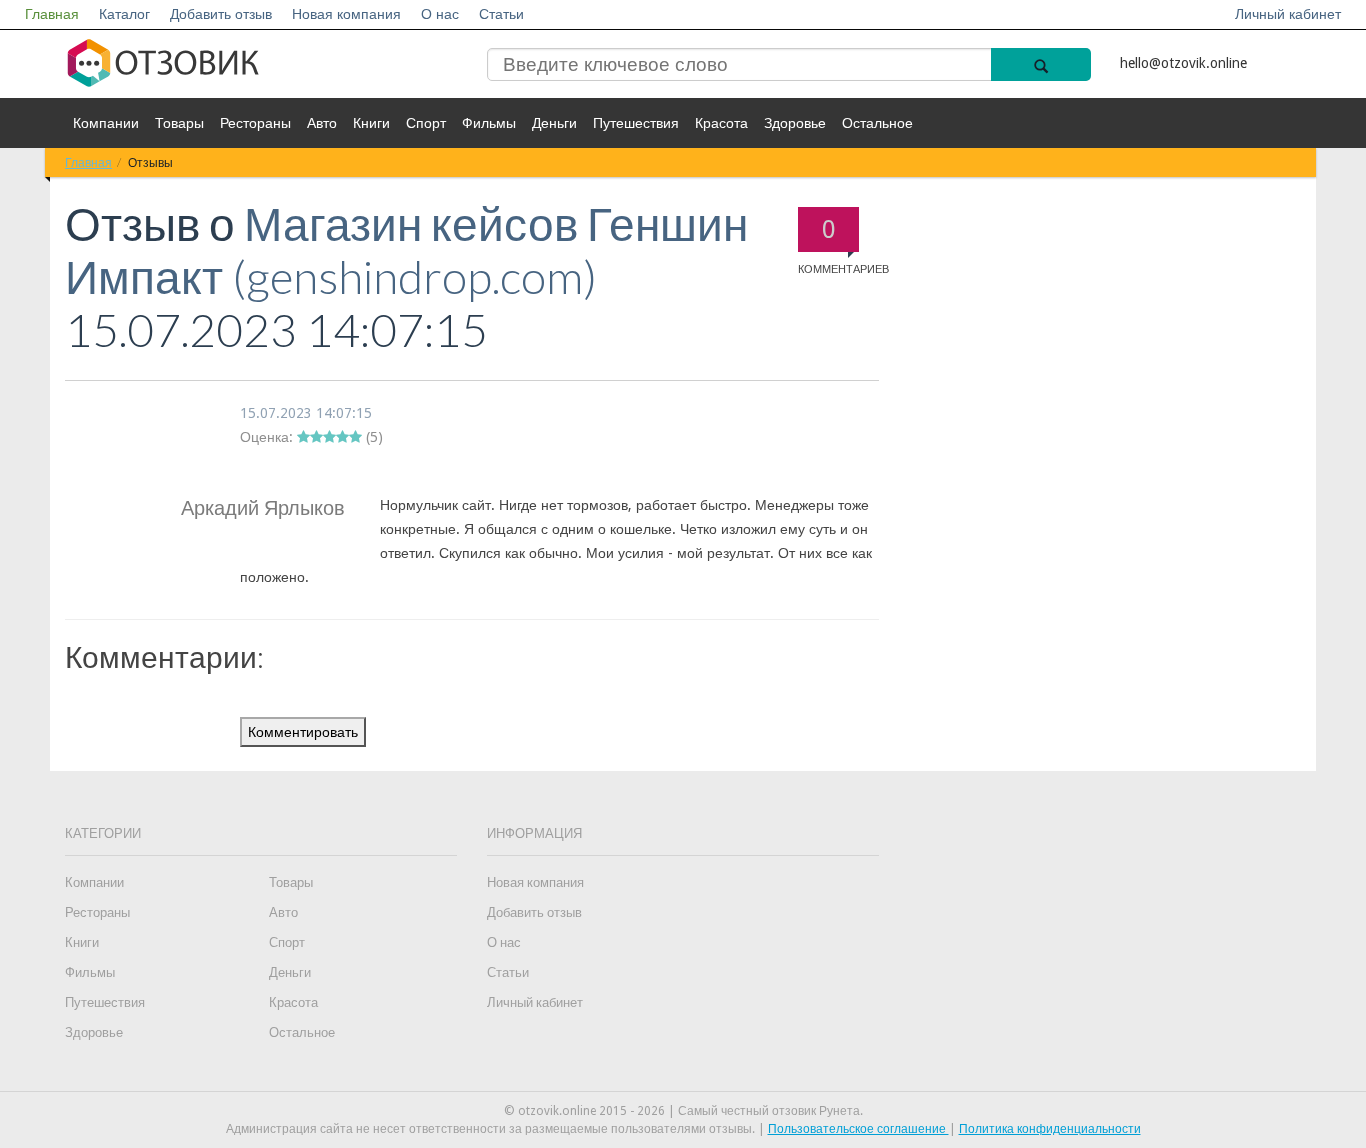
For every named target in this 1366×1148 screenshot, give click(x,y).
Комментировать (303, 732)
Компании (106, 123)
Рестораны (255, 123)
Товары (179, 123)
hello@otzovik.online (1183, 63)
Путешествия (636, 123)
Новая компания (346, 14)
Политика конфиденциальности (1050, 1129)
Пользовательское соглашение (858, 1129)
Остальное (877, 123)
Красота (721, 123)
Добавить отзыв (221, 14)
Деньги (554, 123)
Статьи (501, 14)
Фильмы (489, 123)
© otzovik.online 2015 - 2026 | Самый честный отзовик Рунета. (683, 1111)
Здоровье (795, 123)
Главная (52, 14)
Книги (371, 123)
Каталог (124, 14)
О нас (440, 14)
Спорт (426, 123)
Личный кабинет (1288, 14)
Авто (322, 123)
